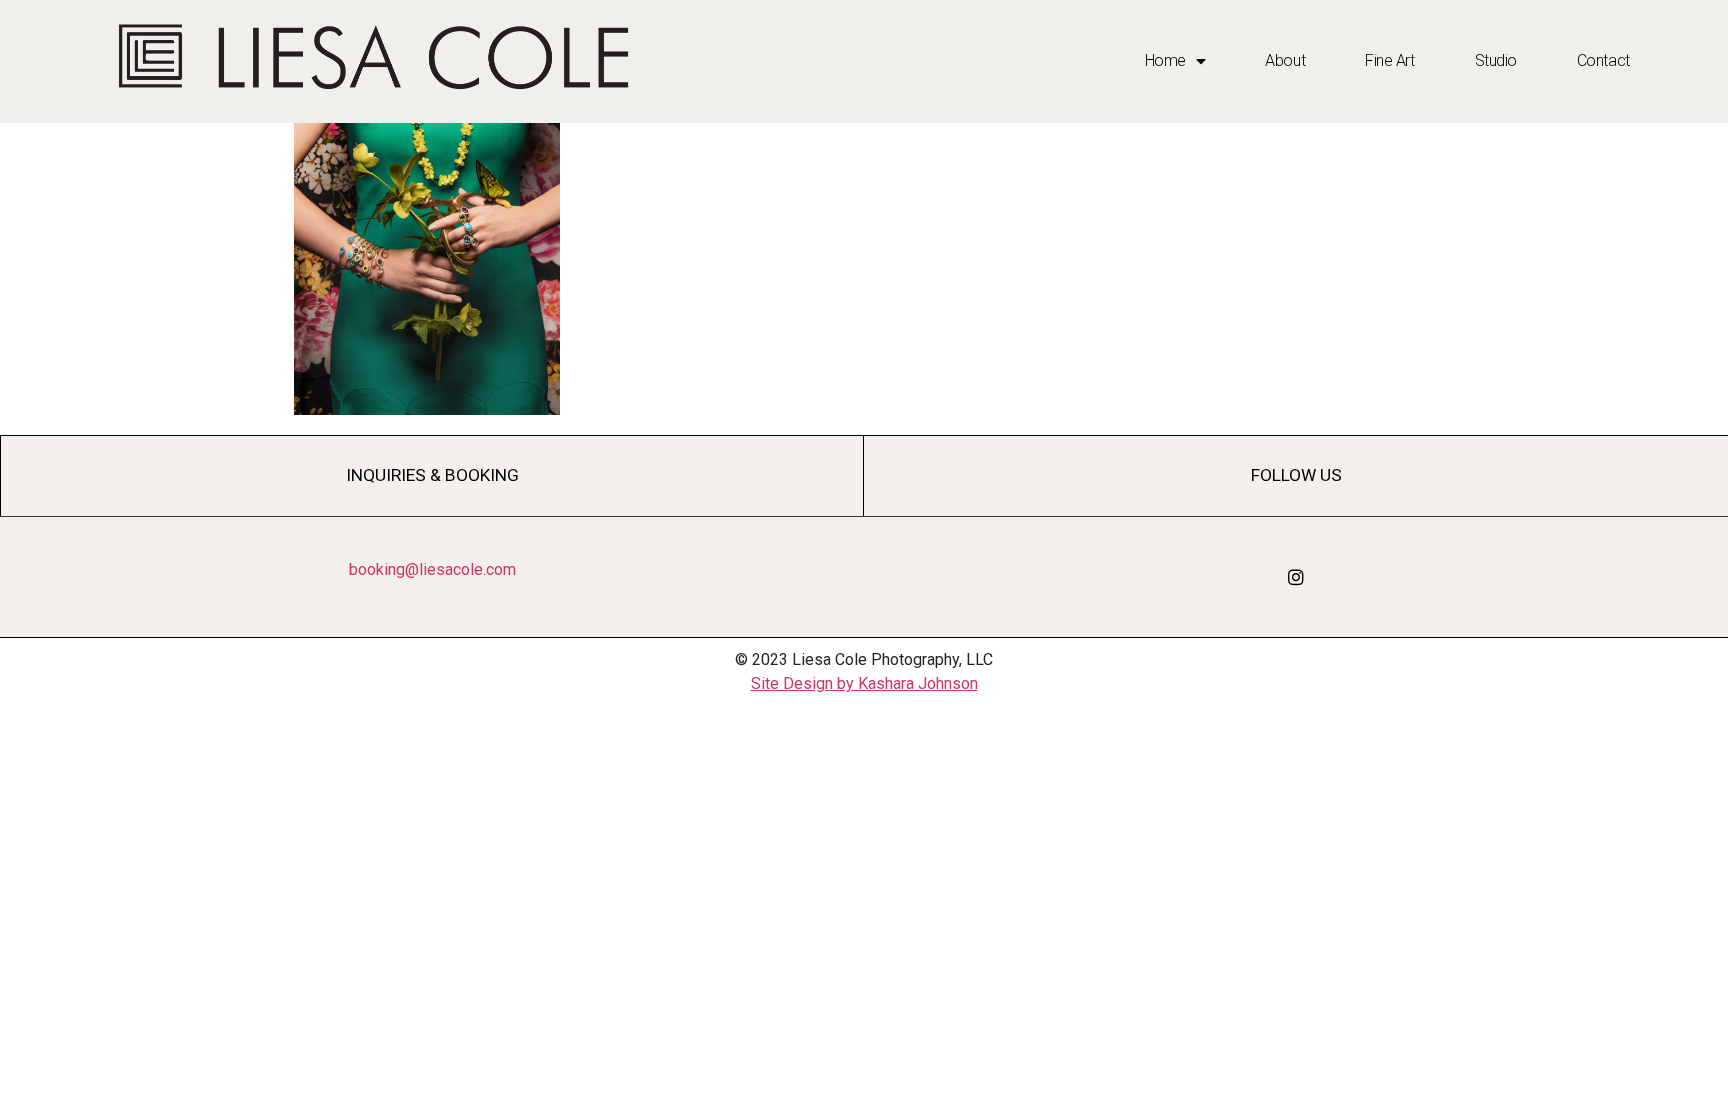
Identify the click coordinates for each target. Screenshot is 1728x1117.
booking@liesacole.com (432, 569)
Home (1165, 60)
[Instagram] (1296, 577)
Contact (1603, 60)
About (1285, 60)
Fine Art (1389, 60)
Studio (1496, 60)
